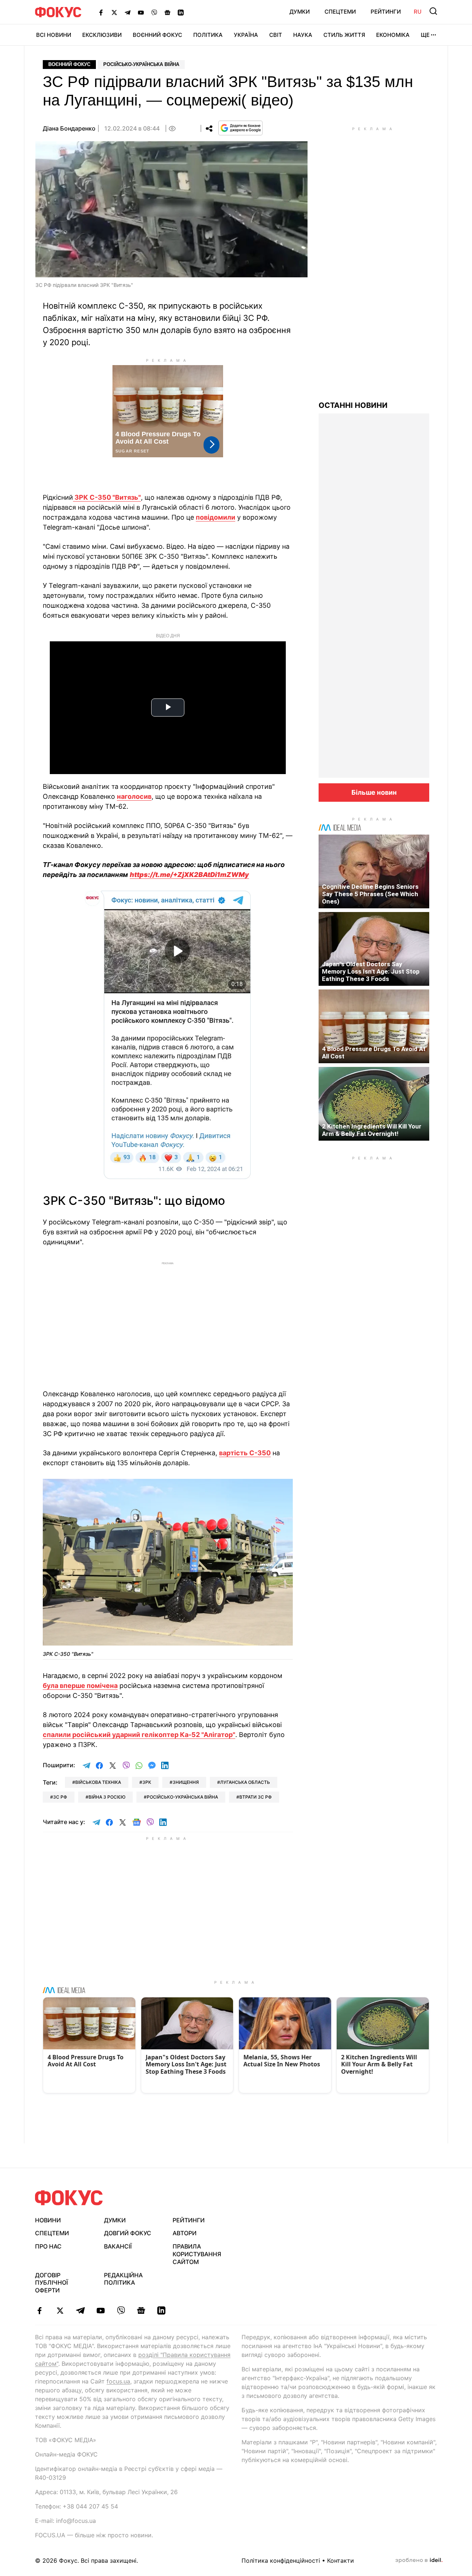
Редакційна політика (123, 2279)
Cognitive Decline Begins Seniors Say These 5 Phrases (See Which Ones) (370, 894)
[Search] (433, 11)
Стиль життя (344, 35)
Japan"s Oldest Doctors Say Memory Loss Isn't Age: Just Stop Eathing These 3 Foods (371, 971)
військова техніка (98, 1782)
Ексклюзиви (102, 35)
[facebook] (40, 2310)
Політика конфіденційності (281, 2561)
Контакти (341, 2561)
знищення (186, 1782)
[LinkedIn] (181, 12)
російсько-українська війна (182, 1797)
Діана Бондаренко (69, 128)
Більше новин (374, 792)
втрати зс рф (256, 1797)
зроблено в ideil (419, 2561)
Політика (208, 35)
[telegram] (80, 2310)
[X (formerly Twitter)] (114, 12)
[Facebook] (101, 12)
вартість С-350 (245, 1453)
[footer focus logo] (69, 2198)
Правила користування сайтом (197, 2254)
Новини (48, 2220)
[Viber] (154, 12)
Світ (276, 35)
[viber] (121, 2310)
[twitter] (60, 2310)
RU (418, 12)
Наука (303, 35)
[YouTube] (141, 12)
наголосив (134, 796)
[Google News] (167, 12)
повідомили (216, 517)
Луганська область (245, 1782)
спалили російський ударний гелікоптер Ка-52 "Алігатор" (139, 1735)
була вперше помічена (80, 1686)
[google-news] (141, 2310)
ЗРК (147, 1782)
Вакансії (118, 2246)
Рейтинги (386, 12)
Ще (425, 35)
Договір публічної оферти (51, 2283)
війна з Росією (107, 1797)
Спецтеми (340, 12)
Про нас (48, 2246)
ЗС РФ (60, 1797)
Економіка (393, 35)
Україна (246, 35)
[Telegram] (128, 12)
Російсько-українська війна (141, 64)
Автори (185, 2233)
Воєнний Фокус (157, 35)
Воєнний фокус (69, 64)
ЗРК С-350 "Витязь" (107, 497)
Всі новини (54, 35)
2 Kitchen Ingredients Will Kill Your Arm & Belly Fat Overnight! (372, 1130)
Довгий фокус (128, 2233)
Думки (300, 12)
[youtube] (100, 2310)
